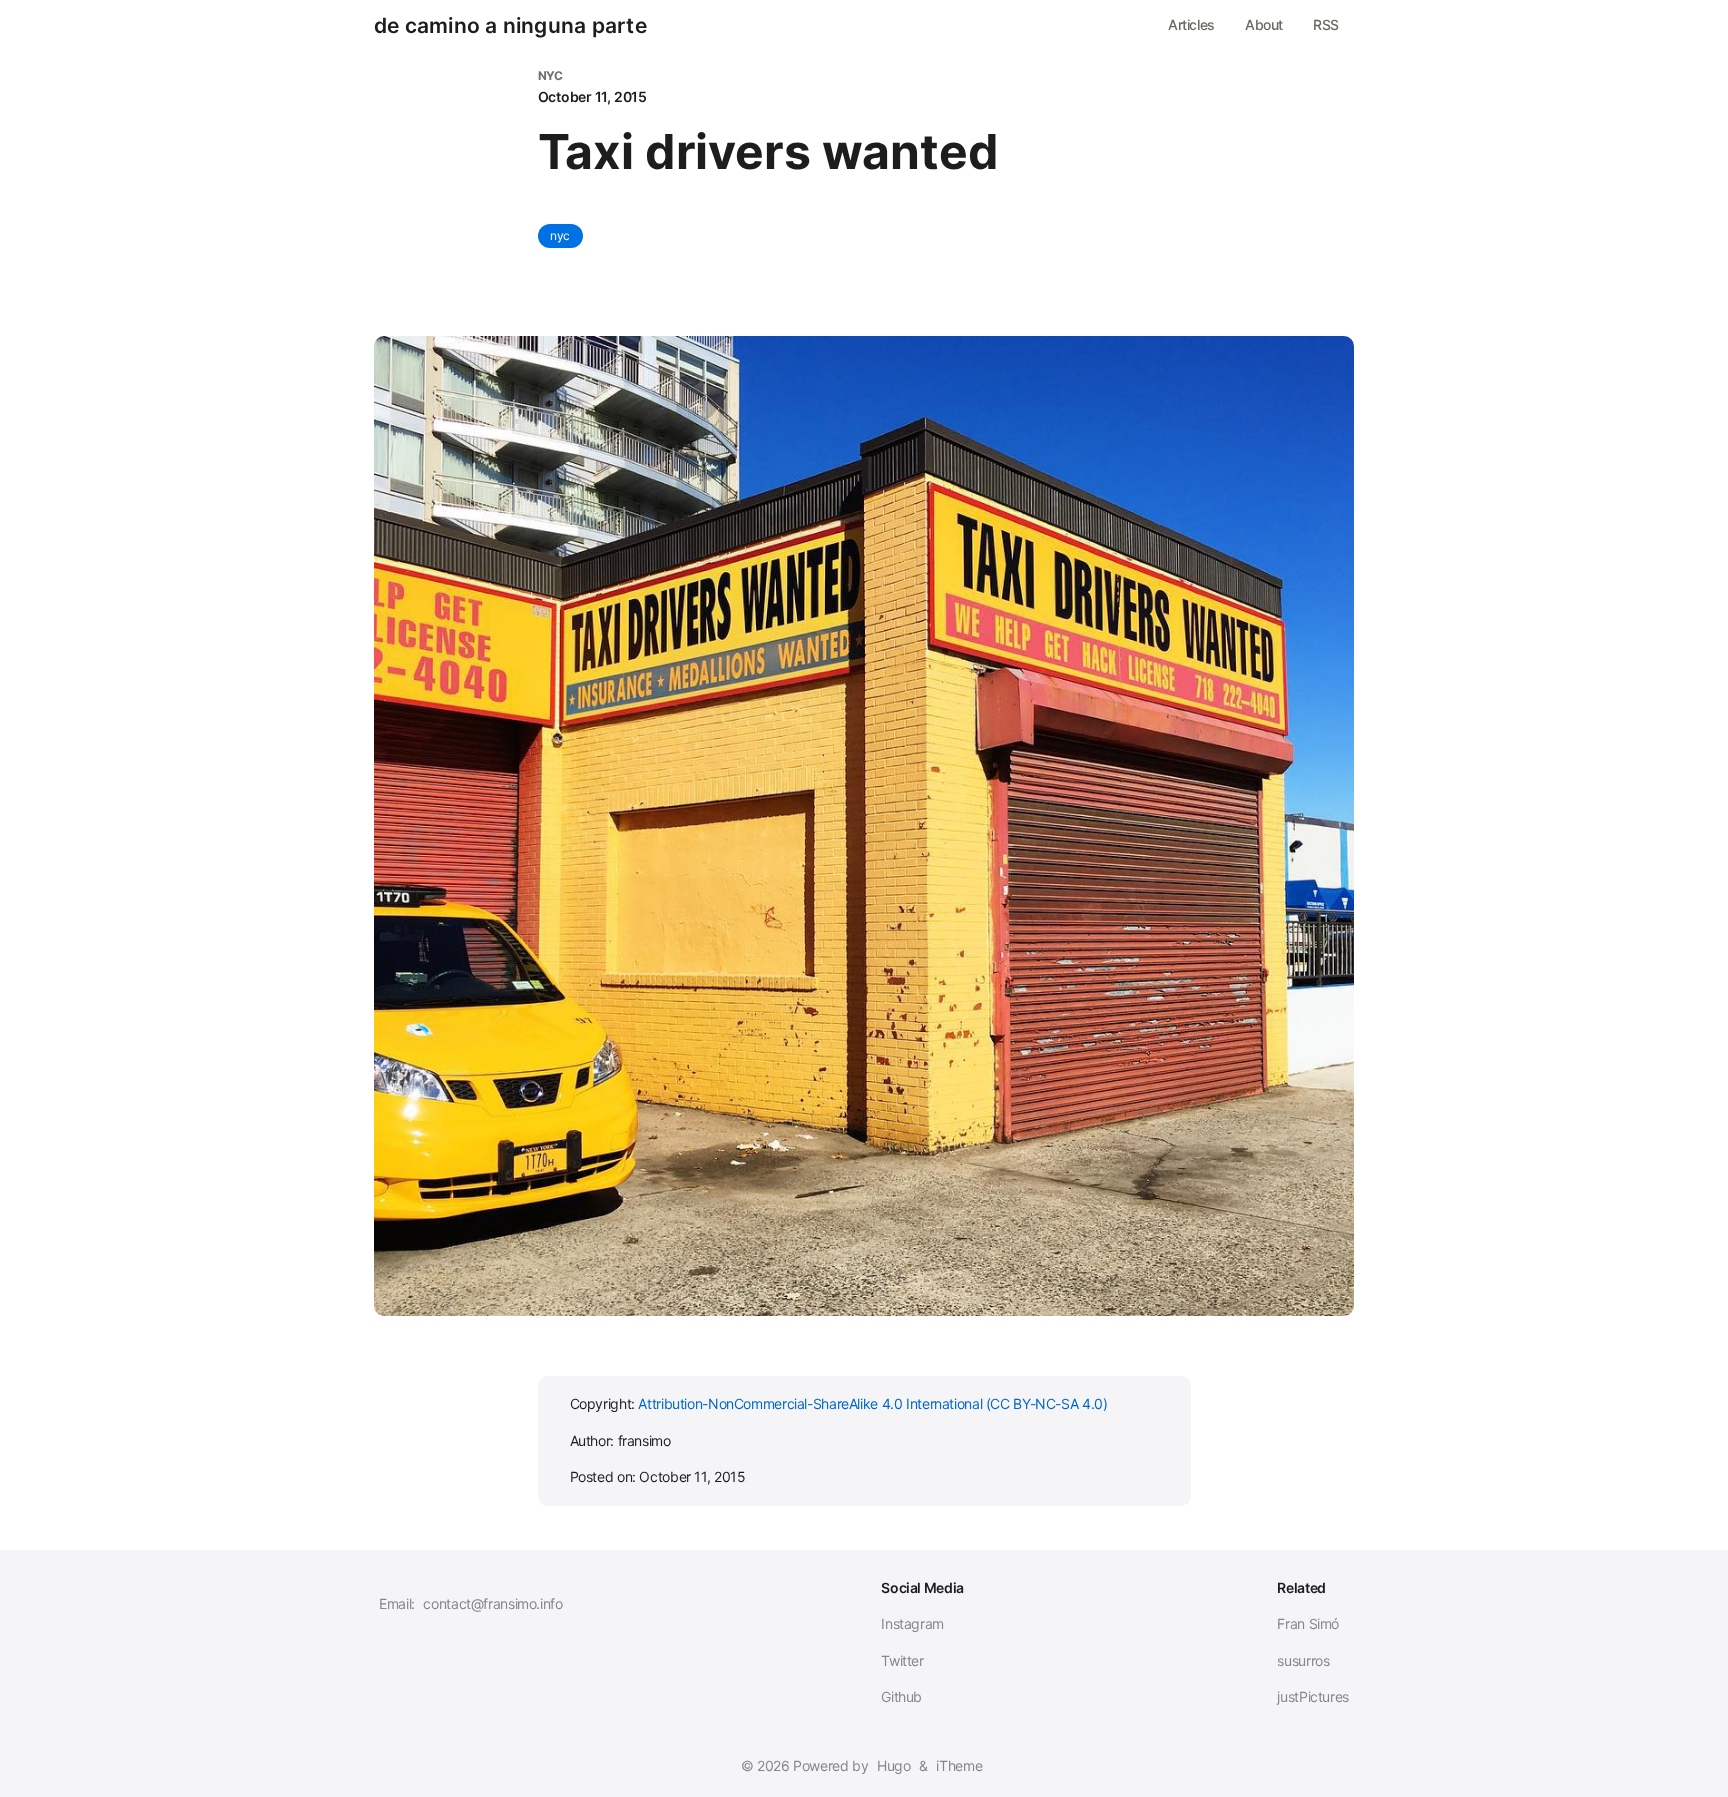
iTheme (959, 1765)
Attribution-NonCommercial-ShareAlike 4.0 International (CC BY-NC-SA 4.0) (872, 1403)
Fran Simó (1308, 1623)
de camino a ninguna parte (510, 26)
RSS (1326, 24)
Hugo (894, 1765)
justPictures (1313, 1696)
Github (901, 1696)
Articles (1191, 24)
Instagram (912, 1623)
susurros (1303, 1660)
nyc (560, 235)
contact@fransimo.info (492, 1603)
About (1264, 24)
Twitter (902, 1660)
